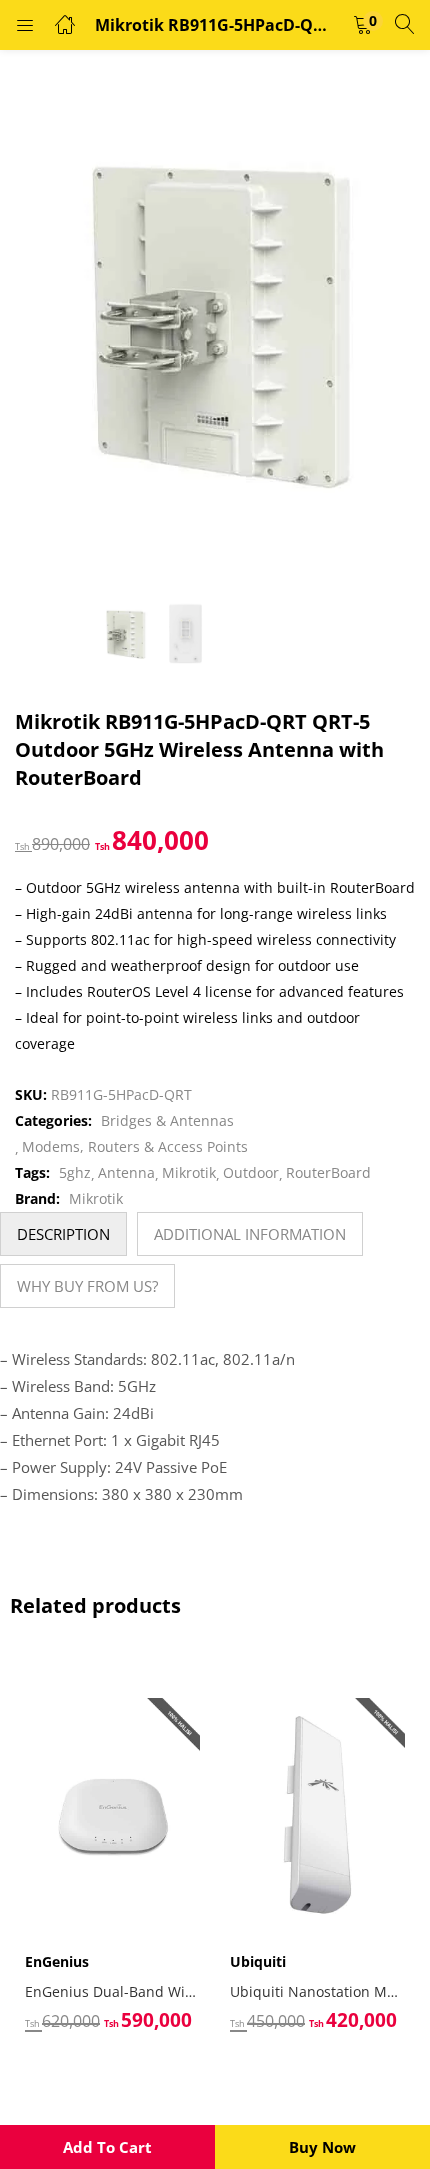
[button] (363, 25)
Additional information (250, 1234)
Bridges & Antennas (167, 1120)
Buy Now (322, 2147)
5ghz (75, 1172)
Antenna (126, 1172)
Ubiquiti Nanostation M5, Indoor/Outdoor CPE (317, 1991)
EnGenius (57, 1961)
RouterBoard (328, 1172)
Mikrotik (189, 1172)
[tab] (63, 1234)
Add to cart (107, 2147)
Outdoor (251, 1172)
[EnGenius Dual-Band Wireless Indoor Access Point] (112, 1813)
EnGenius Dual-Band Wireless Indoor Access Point (112, 1991)
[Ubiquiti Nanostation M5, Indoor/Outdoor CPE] (317, 1813)
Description (63, 1234)
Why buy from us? (87, 1286)
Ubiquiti (258, 1961)
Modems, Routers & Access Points (135, 1146)
